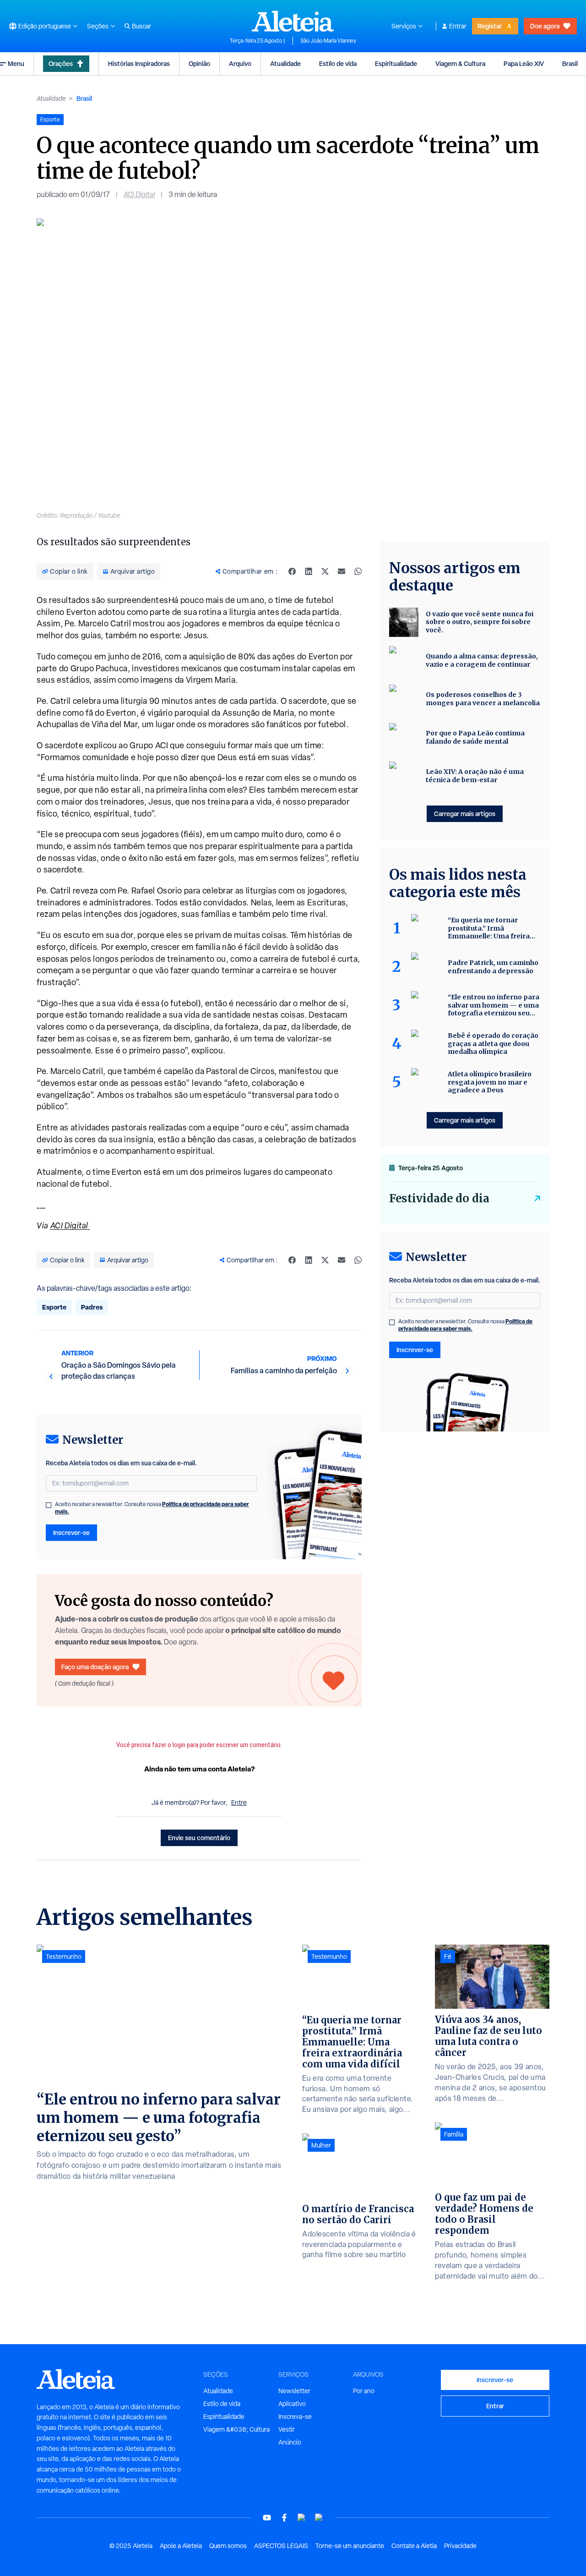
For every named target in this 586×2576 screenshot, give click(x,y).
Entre (239, 1803)
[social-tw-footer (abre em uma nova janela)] (302, 2518)
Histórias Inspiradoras (139, 63)
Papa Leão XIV (524, 63)
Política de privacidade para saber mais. (465, 1325)
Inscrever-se (71, 1532)
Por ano (364, 2391)
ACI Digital (139, 195)
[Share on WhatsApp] (358, 571)
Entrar (458, 26)
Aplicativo (292, 2404)
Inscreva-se (295, 2417)
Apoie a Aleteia (181, 2546)
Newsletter (294, 2391)
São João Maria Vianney (328, 41)
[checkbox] (49, 1505)
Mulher (321, 2145)
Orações (61, 63)
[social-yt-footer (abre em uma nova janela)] (267, 2518)
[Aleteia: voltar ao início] (293, 21)
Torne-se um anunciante (350, 2546)
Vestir (287, 2429)
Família (454, 2134)
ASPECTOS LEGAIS (281, 2546)
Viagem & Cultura (460, 63)
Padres (92, 1307)
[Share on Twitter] (325, 571)
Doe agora (545, 26)
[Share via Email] (342, 571)
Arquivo (240, 63)
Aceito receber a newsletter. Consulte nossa (152, 1508)
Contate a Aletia (414, 2546)
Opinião (199, 63)
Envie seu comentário (199, 1838)
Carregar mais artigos (465, 814)
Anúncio (290, 2442)
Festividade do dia (439, 1198)
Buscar (141, 26)
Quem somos (228, 2546)
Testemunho (64, 1957)
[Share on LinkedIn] (309, 571)
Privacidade (460, 2546)
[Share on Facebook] (292, 571)
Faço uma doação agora (95, 1667)
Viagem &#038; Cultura (236, 2429)
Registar (490, 26)
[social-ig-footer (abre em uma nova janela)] (319, 2518)
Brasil (570, 63)
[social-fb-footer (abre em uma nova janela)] (284, 2518)
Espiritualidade (396, 63)
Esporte (54, 1307)
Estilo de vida (338, 63)
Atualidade (285, 63)
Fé (448, 1957)
